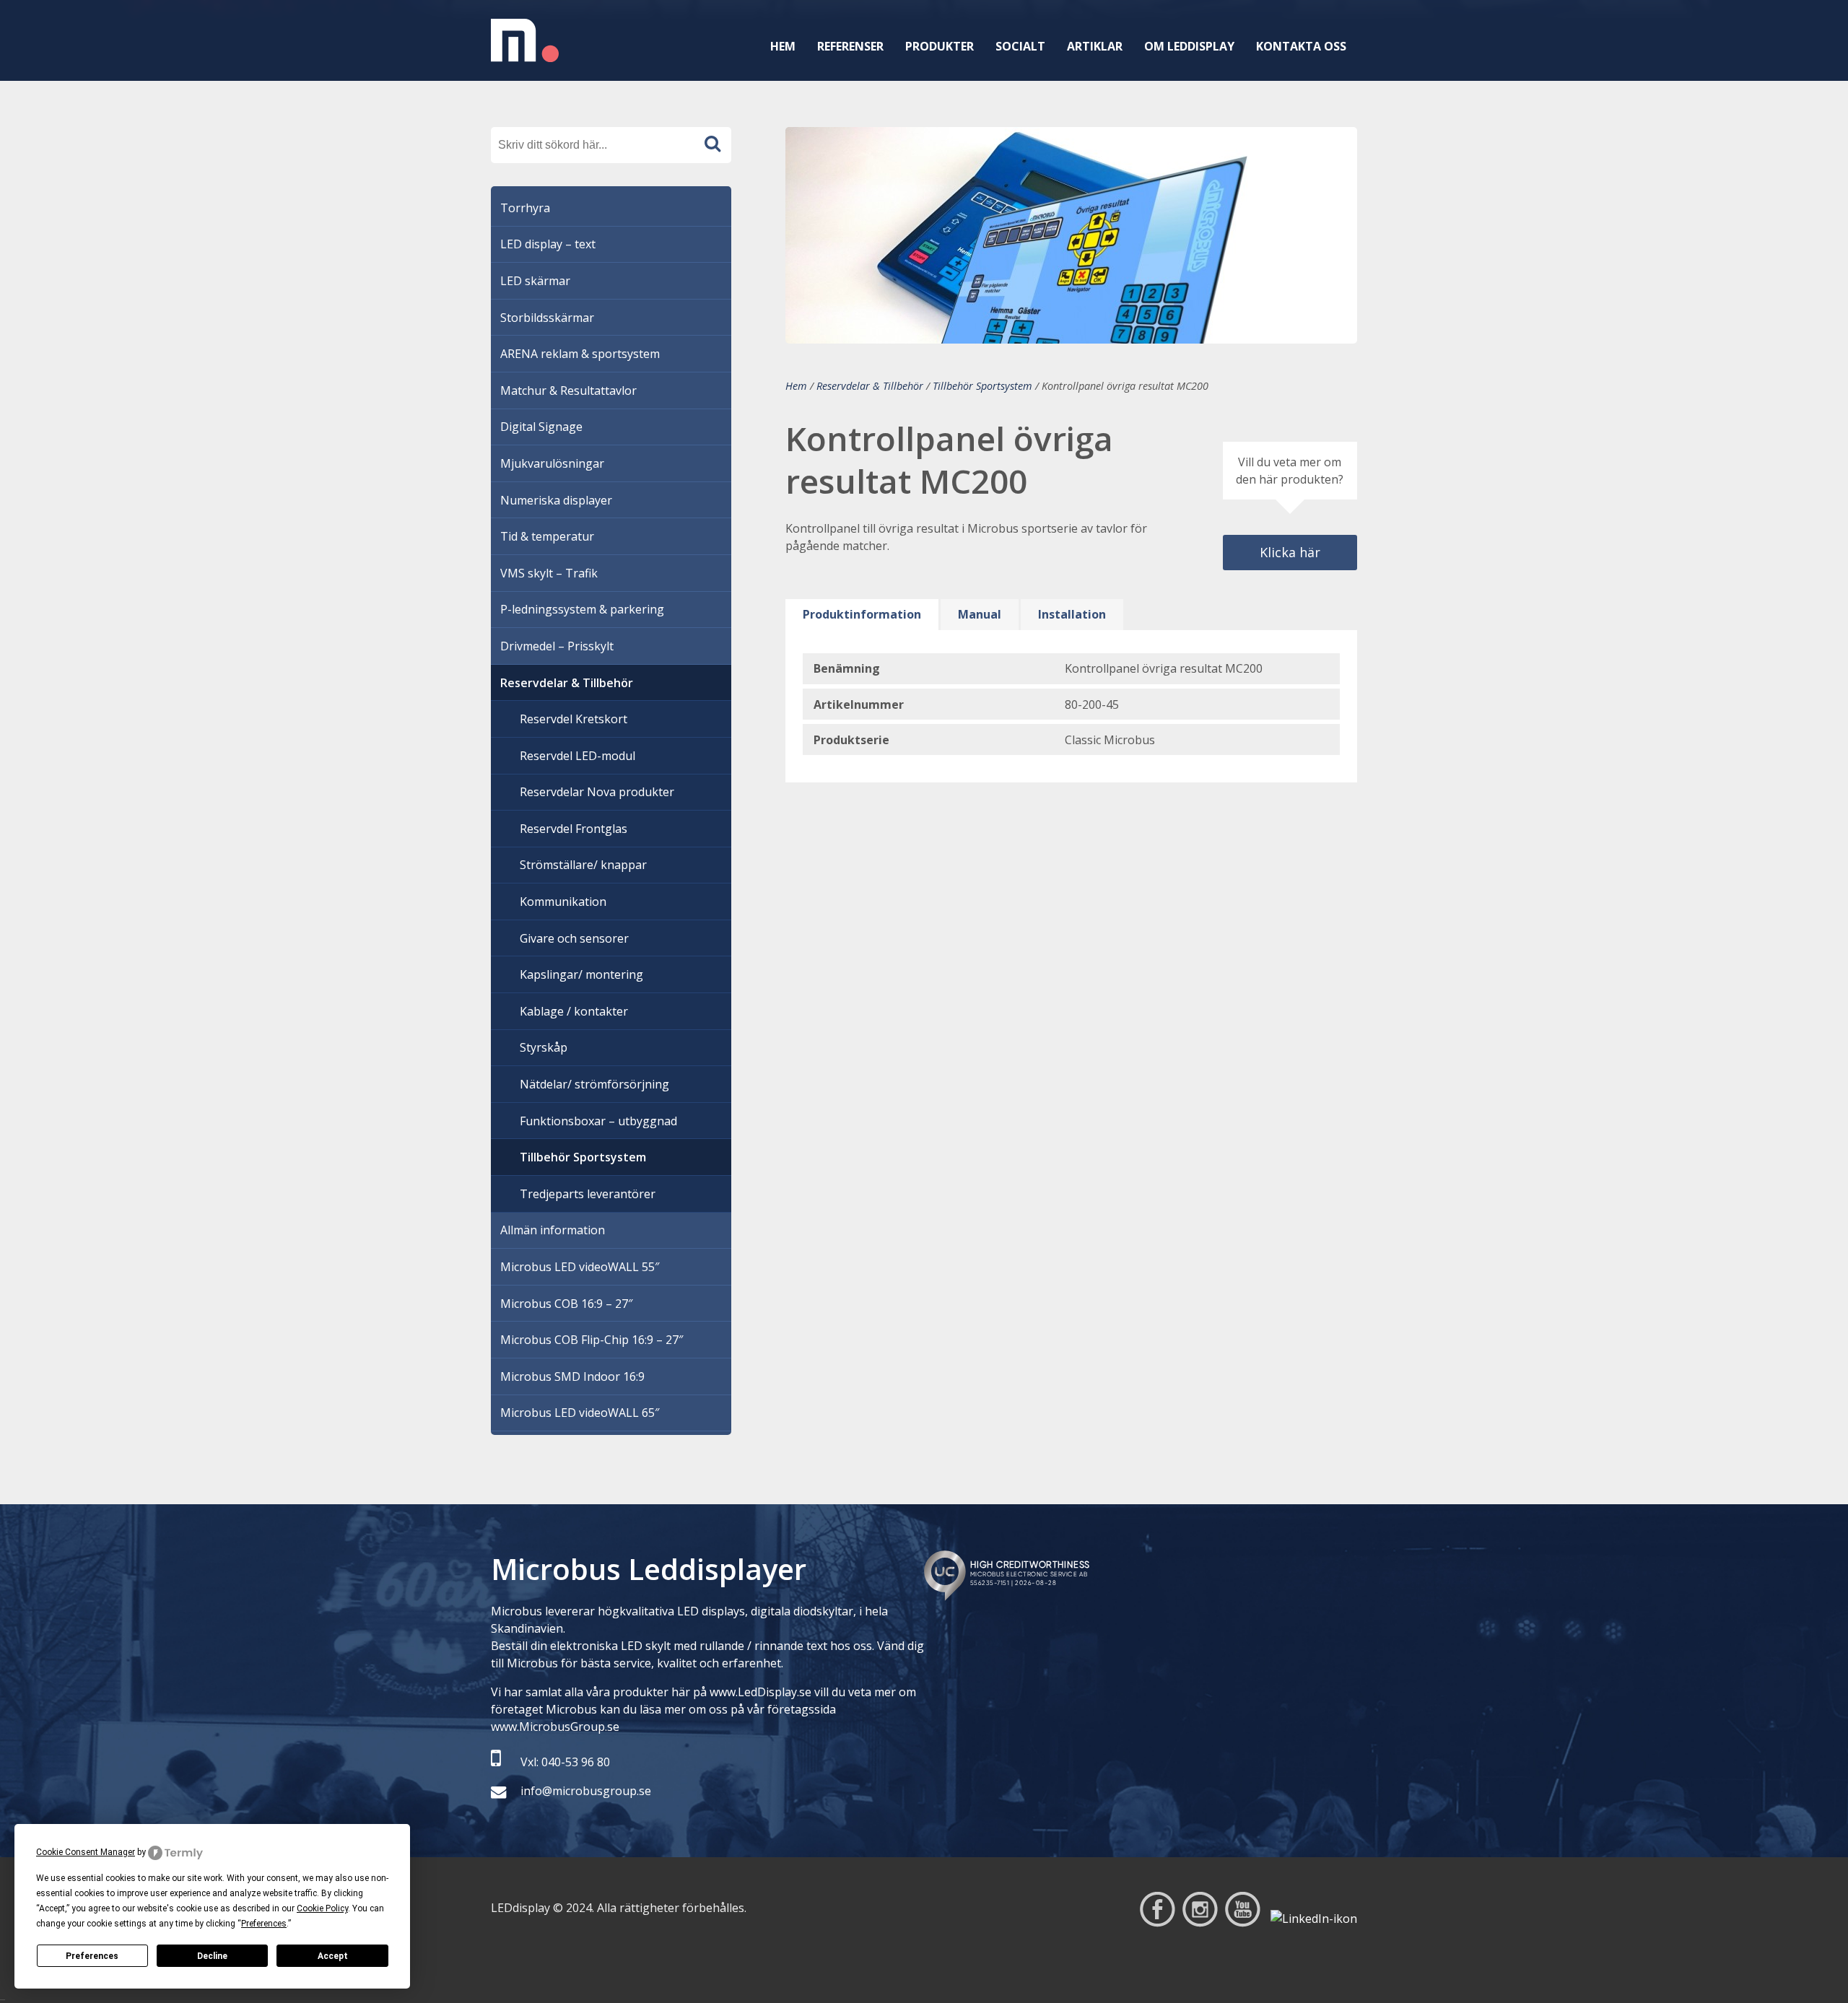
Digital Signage (541, 427)
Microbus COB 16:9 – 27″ (566, 1304)
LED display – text (548, 244)
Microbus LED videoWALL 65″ (580, 1413)
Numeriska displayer (556, 500)
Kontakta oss (1301, 46)
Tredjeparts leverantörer (588, 1194)
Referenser (850, 46)
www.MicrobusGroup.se (555, 1727)
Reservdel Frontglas (574, 829)
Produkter (940, 46)
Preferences (92, 1956)
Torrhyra (525, 208)
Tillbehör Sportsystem (982, 386)
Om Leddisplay (1189, 46)
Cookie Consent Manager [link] (86, 1852)
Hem (783, 46)
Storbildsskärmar (547, 318)
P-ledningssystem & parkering (582, 609)
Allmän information (553, 1230)
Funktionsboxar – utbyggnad (598, 1121)
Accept (333, 1956)
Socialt (1020, 46)
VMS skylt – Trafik (549, 573)
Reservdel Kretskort (574, 719)
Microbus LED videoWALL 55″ (580, 1267)
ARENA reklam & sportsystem (580, 354)
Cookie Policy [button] (322, 1908)
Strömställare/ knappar (583, 865)
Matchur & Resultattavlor (568, 390)
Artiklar (1095, 46)
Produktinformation (862, 614)
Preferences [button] (264, 1924)
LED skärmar (535, 281)
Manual (980, 614)
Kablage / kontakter (574, 1011)
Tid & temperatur (547, 536)
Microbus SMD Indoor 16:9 (572, 1376)
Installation (1072, 614)
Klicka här (1290, 552)
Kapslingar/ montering (581, 974)
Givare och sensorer (574, 938)
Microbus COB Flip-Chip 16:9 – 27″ (592, 1340)
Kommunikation (563, 902)
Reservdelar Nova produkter (597, 792)
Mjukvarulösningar (552, 463)
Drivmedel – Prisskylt (557, 646)
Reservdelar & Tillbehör (870, 386)
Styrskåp (544, 1047)
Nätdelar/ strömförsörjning (594, 1084)
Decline (212, 1956)
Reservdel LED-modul (577, 756)
